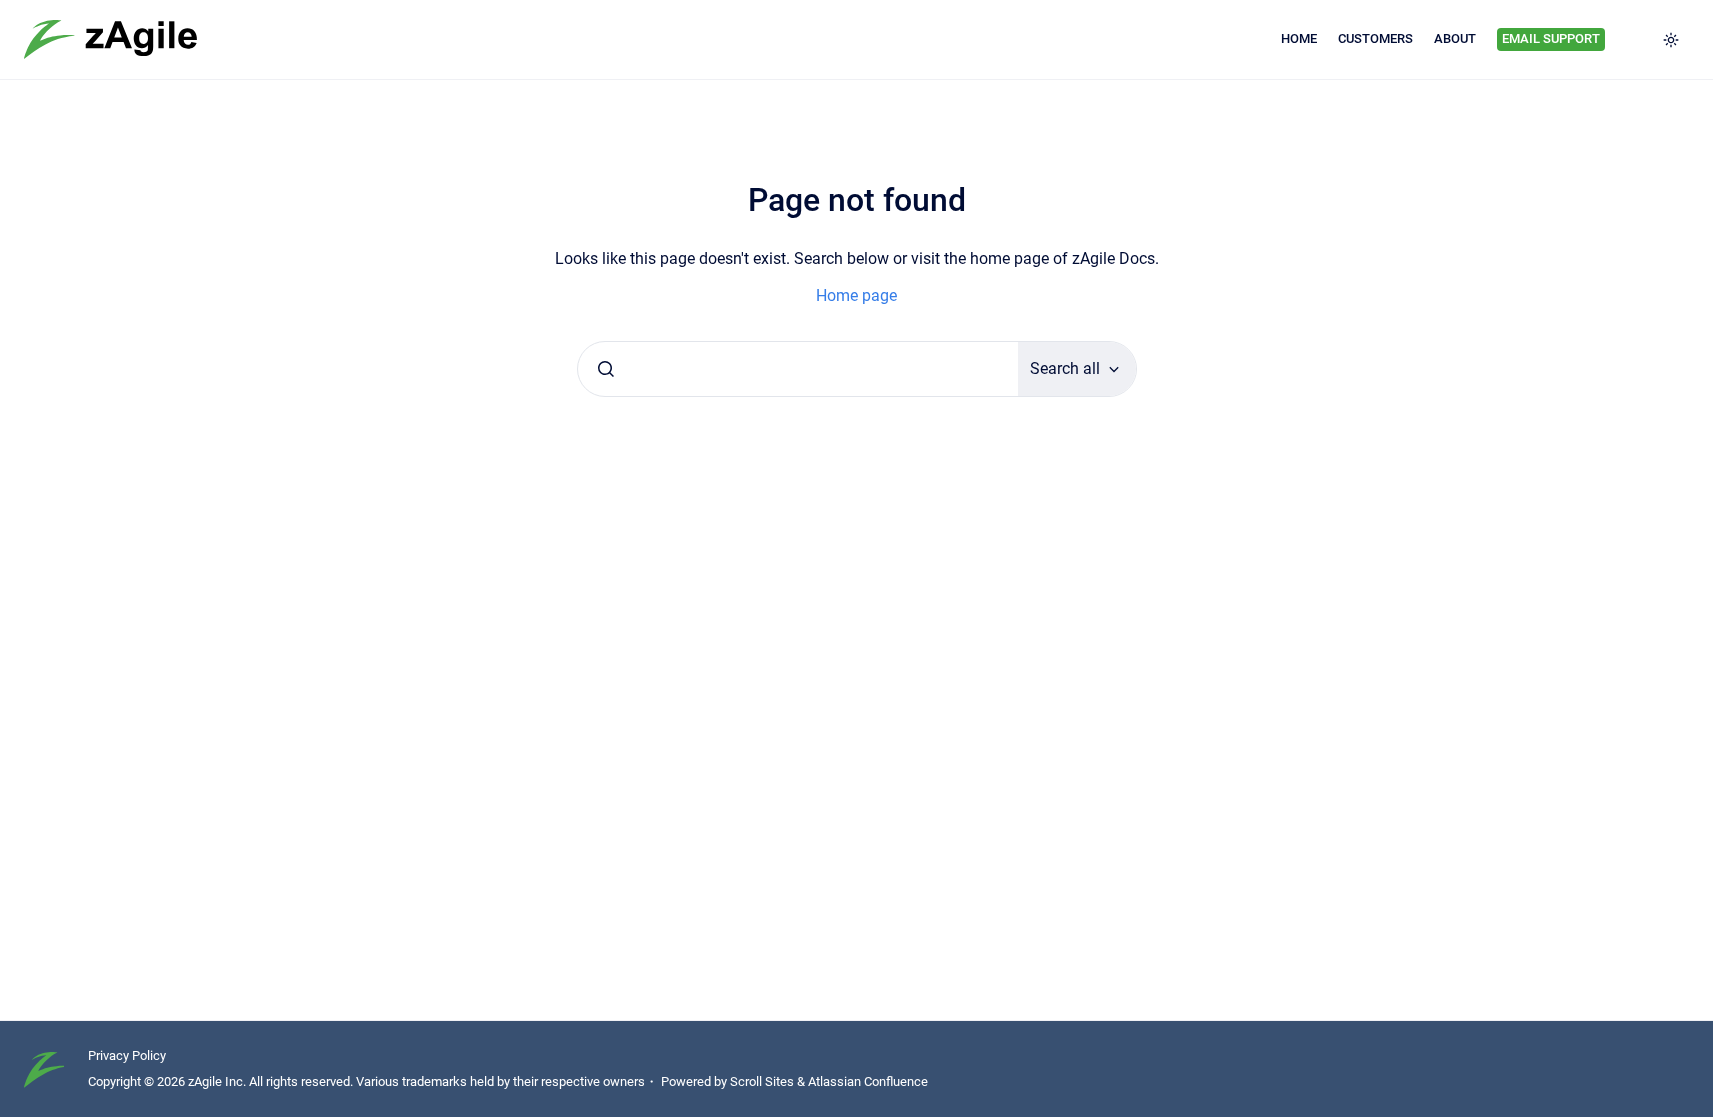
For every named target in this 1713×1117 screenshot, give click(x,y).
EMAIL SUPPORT (1551, 38)
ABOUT (1455, 38)
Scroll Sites (762, 1081)
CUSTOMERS (1375, 38)
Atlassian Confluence (868, 1081)
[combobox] (798, 369)
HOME (1299, 38)
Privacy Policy (127, 1055)
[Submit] (606, 369)
